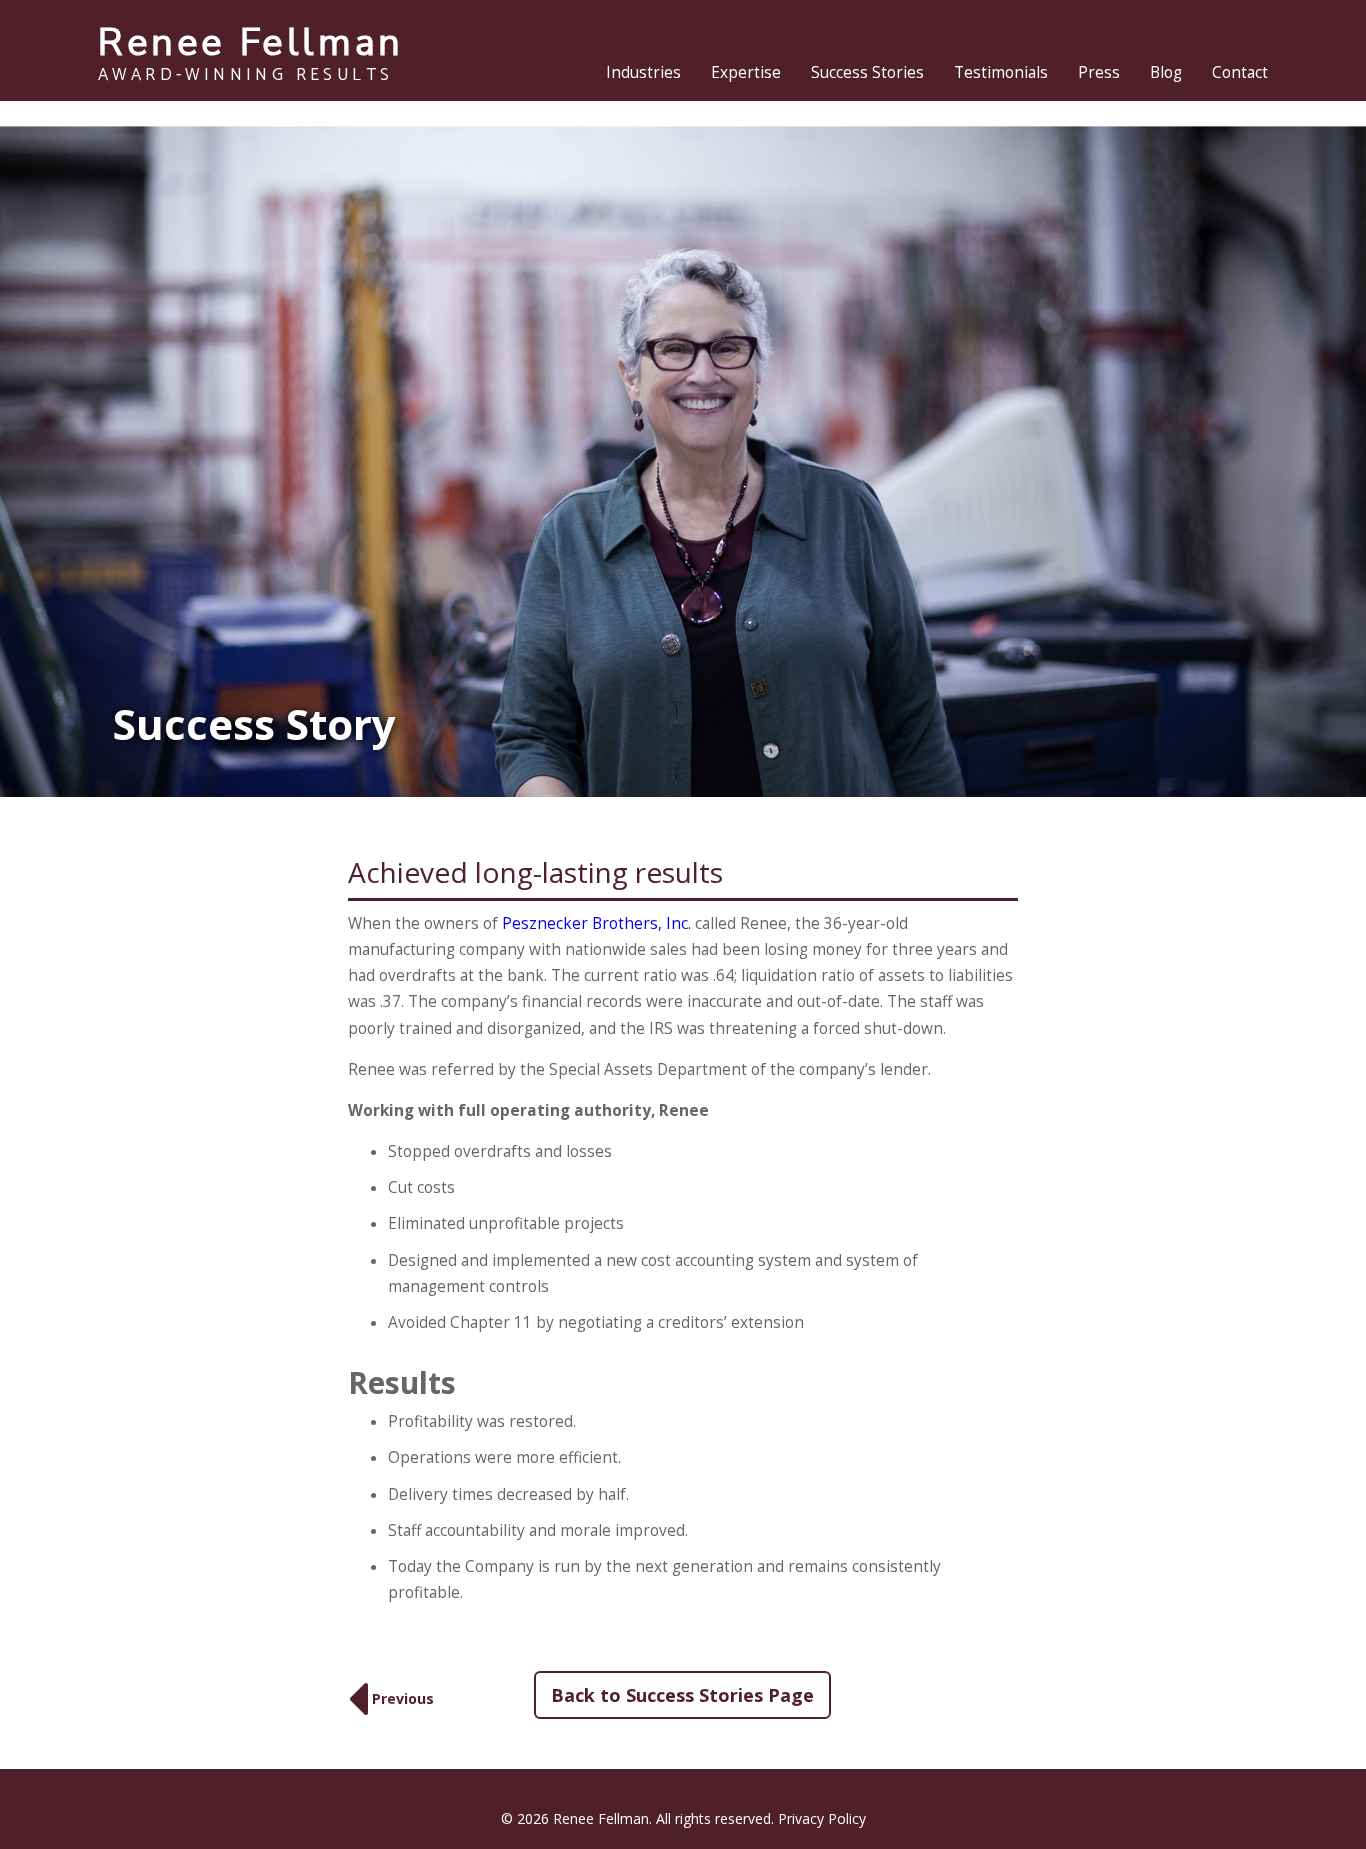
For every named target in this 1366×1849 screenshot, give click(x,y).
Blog (1166, 72)
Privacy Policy (822, 1818)
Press (1099, 72)
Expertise (746, 72)
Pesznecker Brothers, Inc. (596, 923)
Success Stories (867, 72)
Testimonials (1001, 72)
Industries (643, 72)
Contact (1240, 72)
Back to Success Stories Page (682, 1695)
